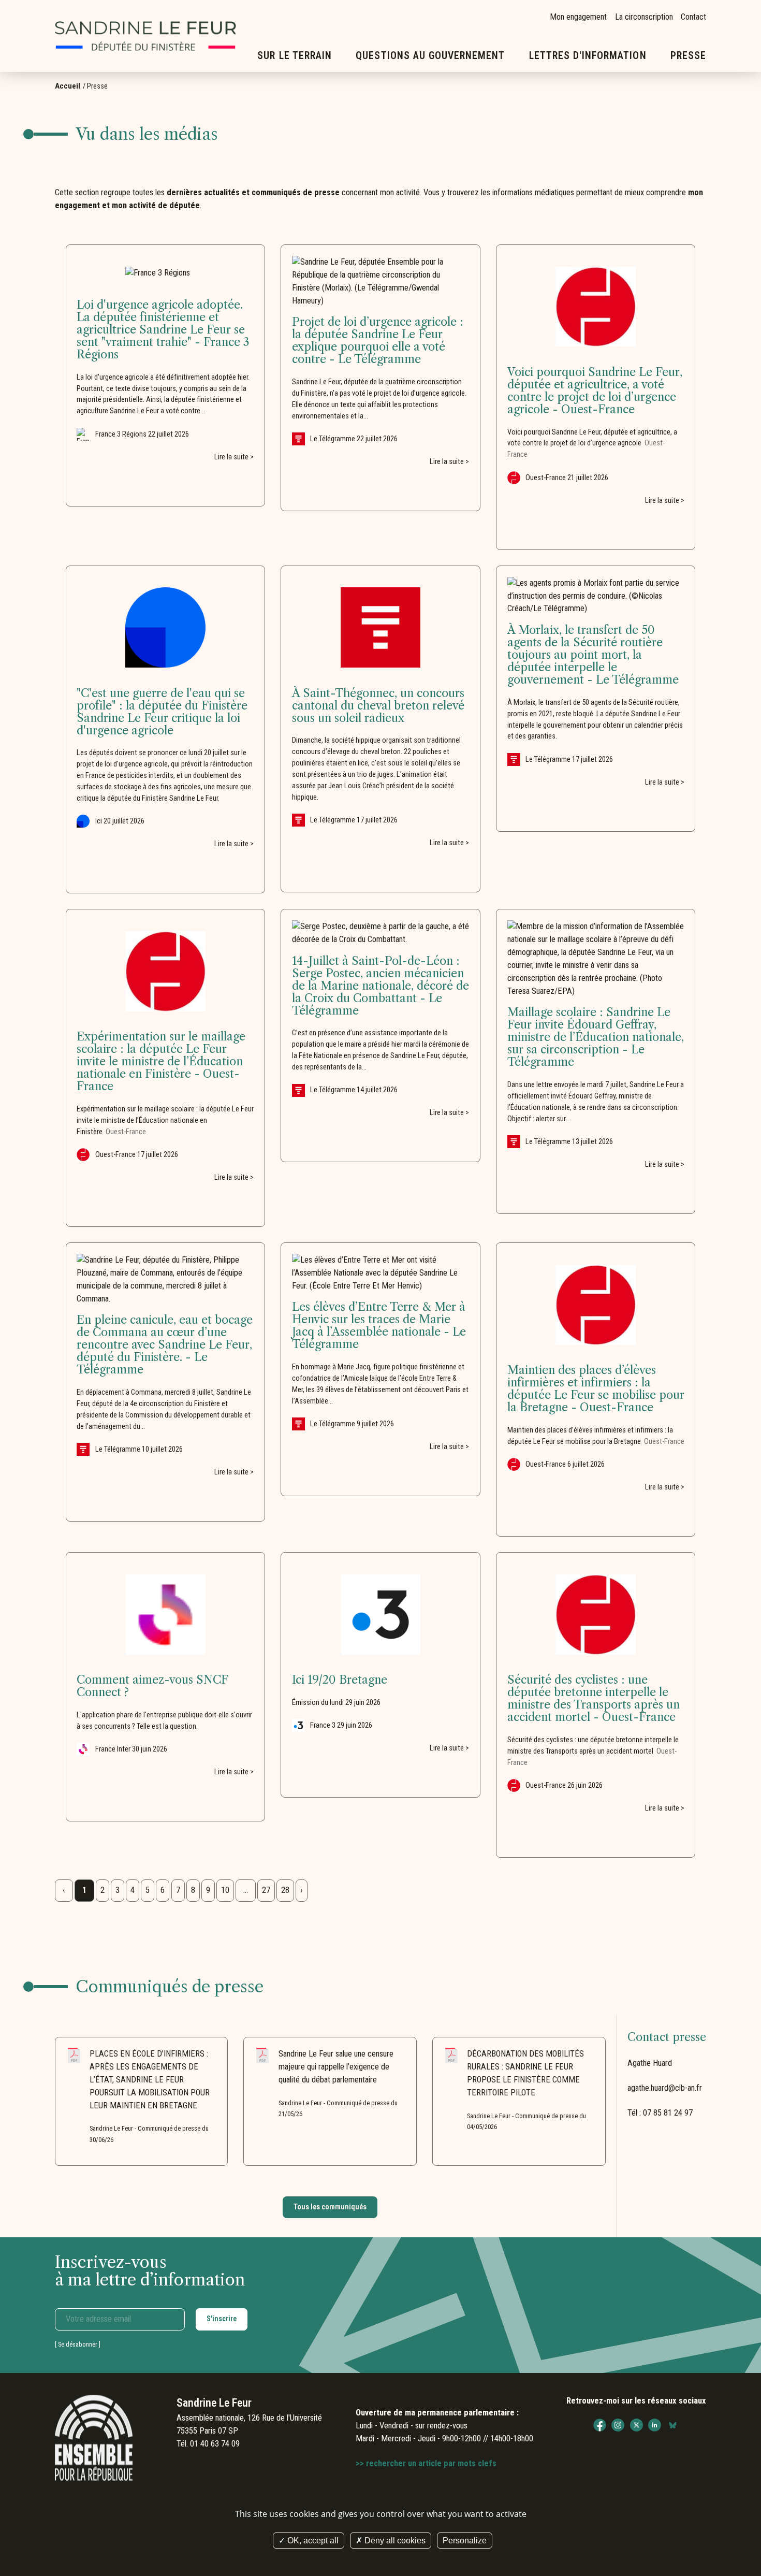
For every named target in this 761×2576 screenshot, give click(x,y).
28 (285, 1890)
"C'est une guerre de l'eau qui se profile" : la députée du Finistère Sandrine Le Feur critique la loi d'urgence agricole (162, 712)
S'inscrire (222, 2319)
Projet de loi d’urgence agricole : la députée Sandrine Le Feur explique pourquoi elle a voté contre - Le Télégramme (378, 341)
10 (225, 1890)
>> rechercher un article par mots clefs (426, 2463)
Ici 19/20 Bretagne (340, 1680)
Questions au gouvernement (430, 56)
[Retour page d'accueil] (145, 36)
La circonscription (644, 17)
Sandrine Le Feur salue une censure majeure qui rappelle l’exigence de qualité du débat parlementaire (336, 2067)
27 (266, 1890)
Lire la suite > (234, 457)
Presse (688, 56)
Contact (693, 17)
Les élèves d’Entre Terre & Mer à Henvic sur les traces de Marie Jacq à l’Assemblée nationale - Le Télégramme (379, 1326)
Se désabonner (78, 2344)
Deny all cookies (394, 2541)
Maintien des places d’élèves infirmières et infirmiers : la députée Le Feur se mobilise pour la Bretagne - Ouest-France (596, 1389)
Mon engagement (578, 17)
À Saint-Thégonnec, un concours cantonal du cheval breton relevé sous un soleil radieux (378, 706)
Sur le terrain (295, 56)
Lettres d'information (588, 56)
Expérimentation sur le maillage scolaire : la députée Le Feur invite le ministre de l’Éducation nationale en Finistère (165, 1120)
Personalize (465, 2541)
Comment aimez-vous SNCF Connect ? (152, 1686)
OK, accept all (312, 2541)
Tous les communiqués (330, 2207)
